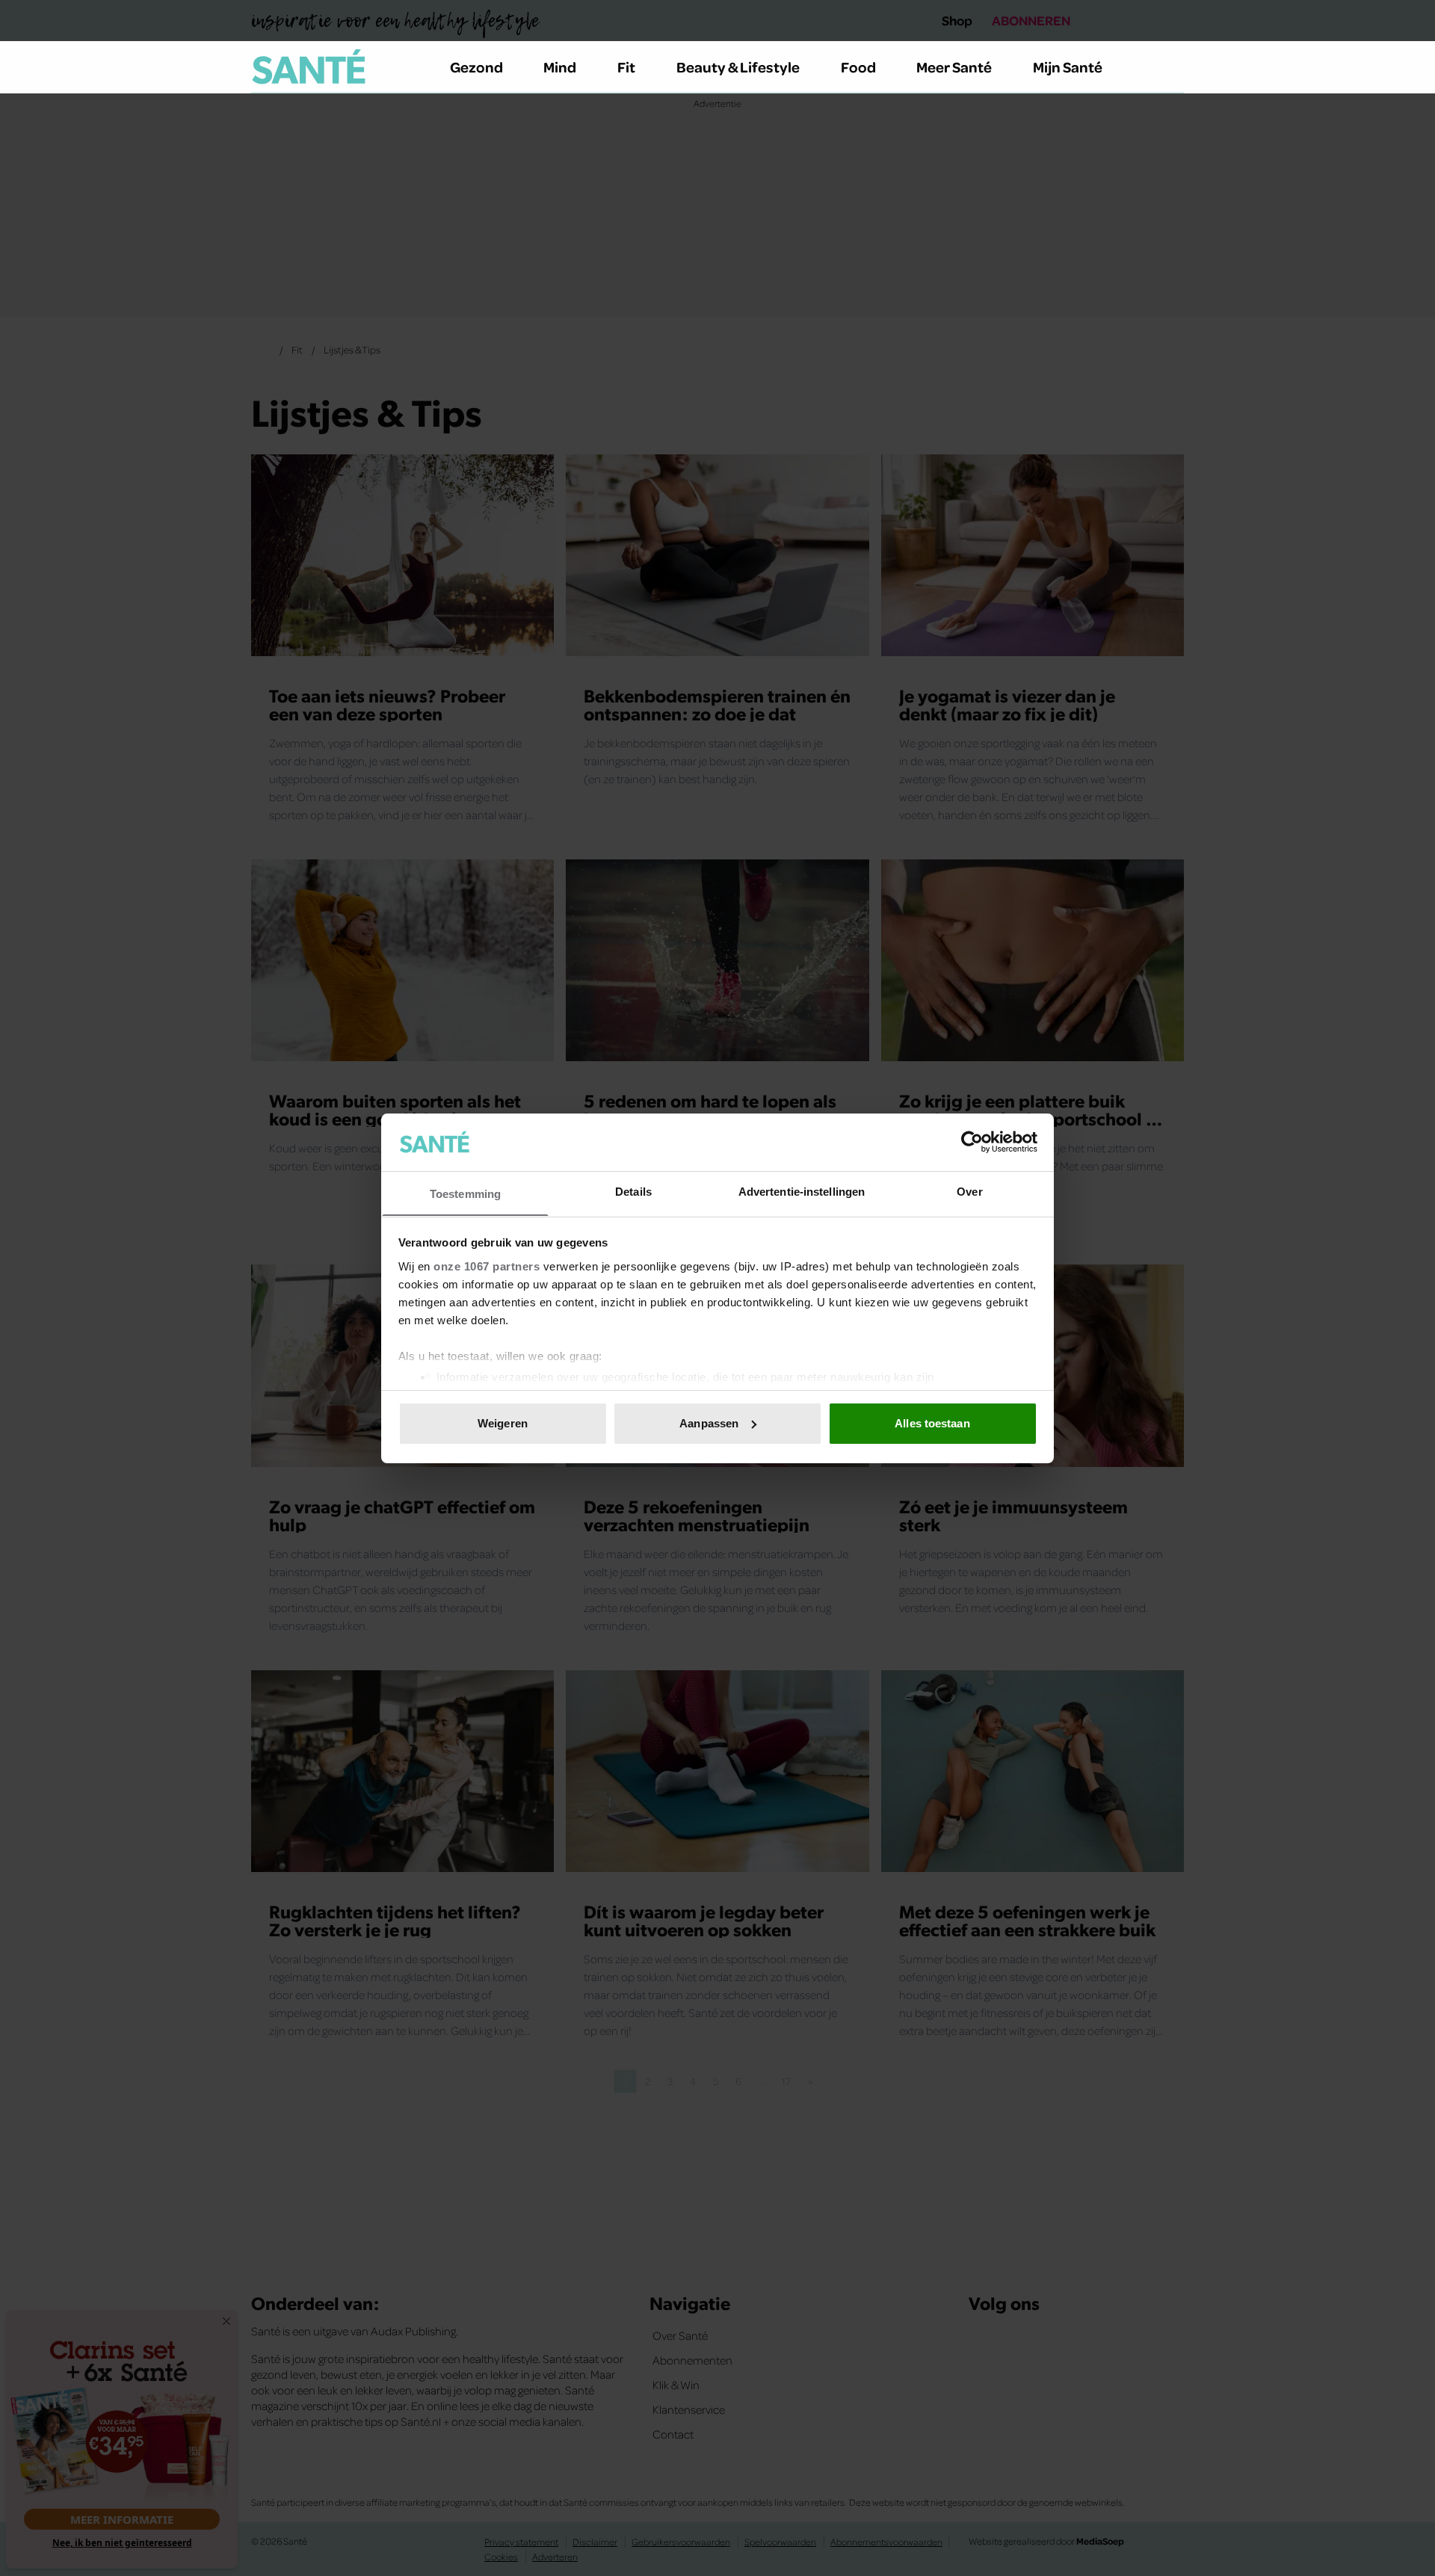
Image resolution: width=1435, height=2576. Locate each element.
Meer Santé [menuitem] (954, 67)
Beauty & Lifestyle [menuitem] (738, 67)
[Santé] (309, 67)
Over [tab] (969, 1191)
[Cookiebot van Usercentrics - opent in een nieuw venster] (972, 1142)
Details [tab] (633, 1191)
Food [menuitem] (858, 67)
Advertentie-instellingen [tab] (802, 1191)
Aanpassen (709, 1423)
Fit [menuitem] (626, 67)
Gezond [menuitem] (476, 67)
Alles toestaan (932, 1423)
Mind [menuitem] (560, 67)
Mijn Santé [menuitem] (1068, 67)
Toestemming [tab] (465, 1193)
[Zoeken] (1172, 67)
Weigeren (503, 1423)
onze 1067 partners (487, 1266)
